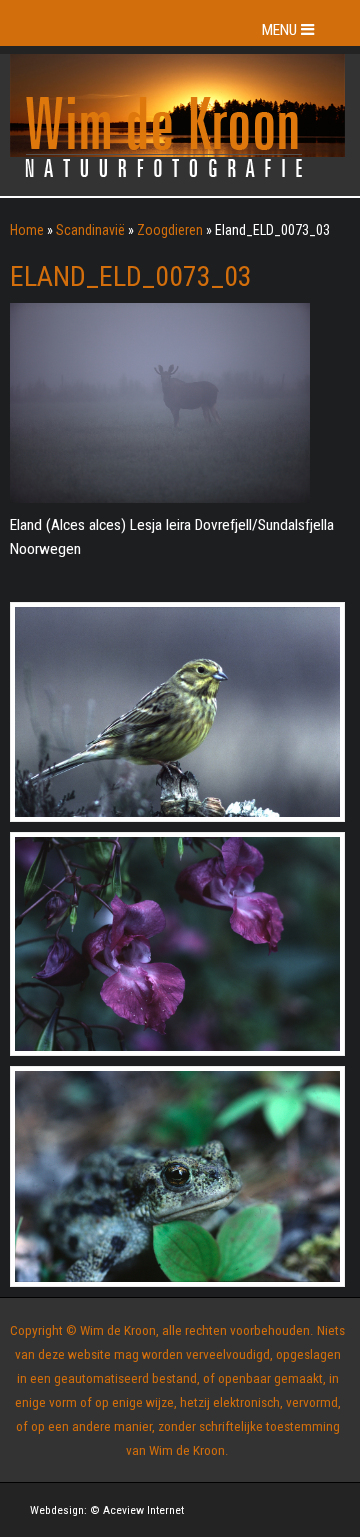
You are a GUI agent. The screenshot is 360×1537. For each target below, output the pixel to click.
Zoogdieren (170, 230)
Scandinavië (90, 230)
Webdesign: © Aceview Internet (107, 1510)
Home (27, 230)
